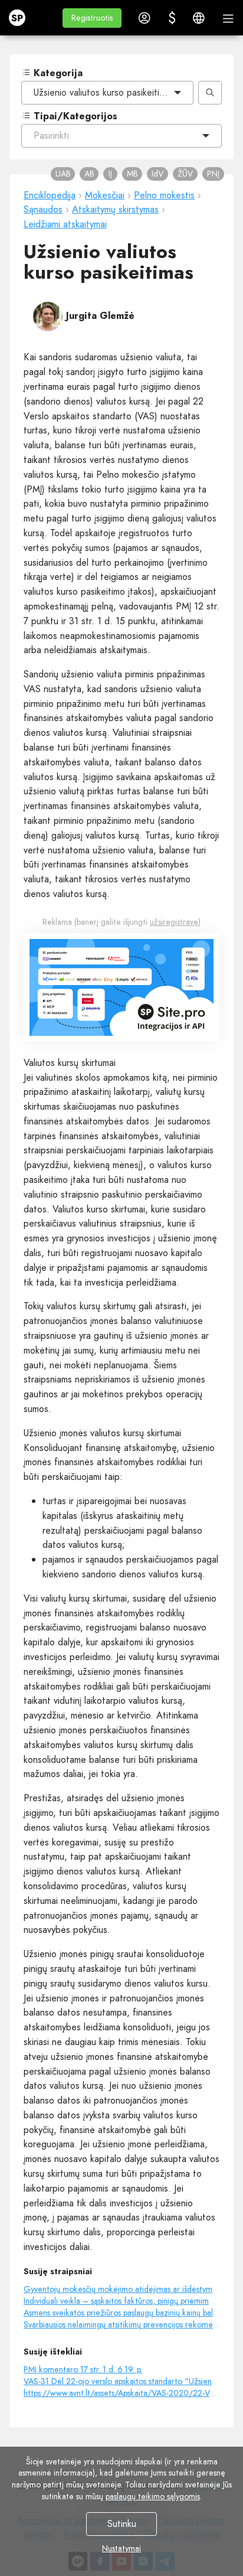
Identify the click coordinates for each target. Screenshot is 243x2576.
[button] (92, 18)
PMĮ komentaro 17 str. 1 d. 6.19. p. (83, 2369)
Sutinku (122, 2524)
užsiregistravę (174, 922)
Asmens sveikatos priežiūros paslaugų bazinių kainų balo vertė (131, 2313)
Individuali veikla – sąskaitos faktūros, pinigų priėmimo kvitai (129, 2301)
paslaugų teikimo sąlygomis (153, 2496)
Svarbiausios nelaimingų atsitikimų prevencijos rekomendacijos (132, 2324)
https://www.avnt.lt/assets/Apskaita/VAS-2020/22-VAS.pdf (128, 2393)
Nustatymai (121, 2548)
